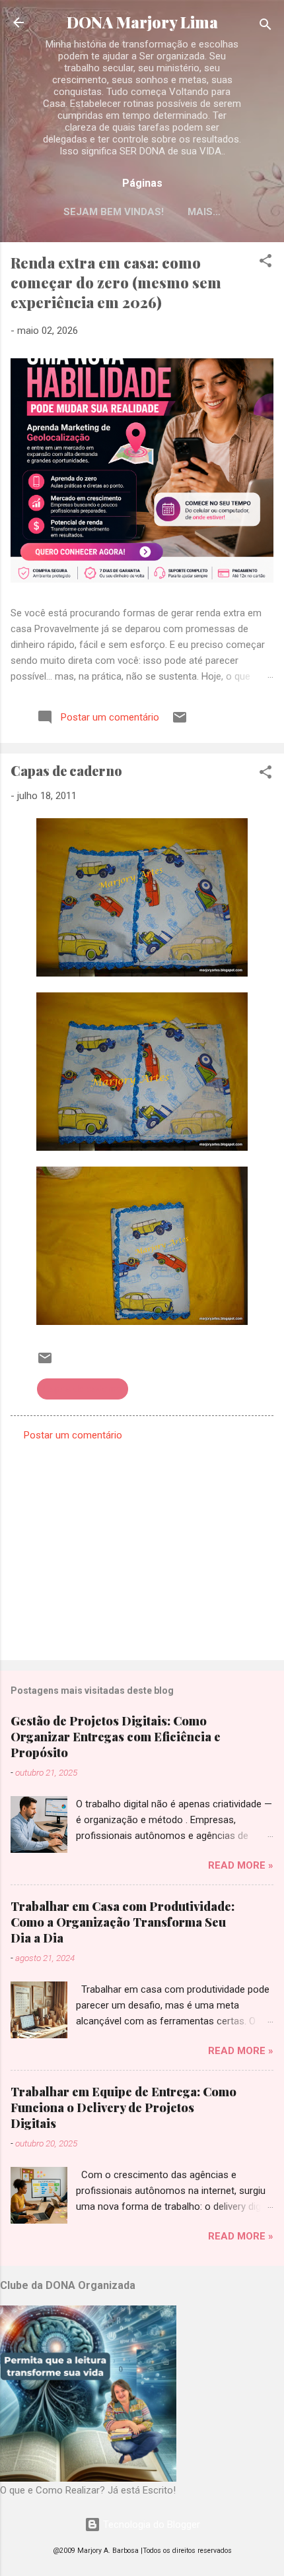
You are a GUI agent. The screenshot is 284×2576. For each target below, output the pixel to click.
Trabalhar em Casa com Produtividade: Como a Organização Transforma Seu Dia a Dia (123, 1922)
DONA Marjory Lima (142, 22)
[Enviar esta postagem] (180, 722)
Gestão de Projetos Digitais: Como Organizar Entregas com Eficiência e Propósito (116, 1737)
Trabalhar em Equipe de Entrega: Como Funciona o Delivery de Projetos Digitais (124, 2108)
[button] (266, 263)
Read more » (241, 1865)
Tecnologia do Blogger (150, 2525)
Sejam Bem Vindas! (114, 212)
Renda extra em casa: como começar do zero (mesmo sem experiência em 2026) (116, 282)
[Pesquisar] (266, 27)
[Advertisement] (142, 1547)
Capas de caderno (83, 1389)
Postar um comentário (73, 1435)
